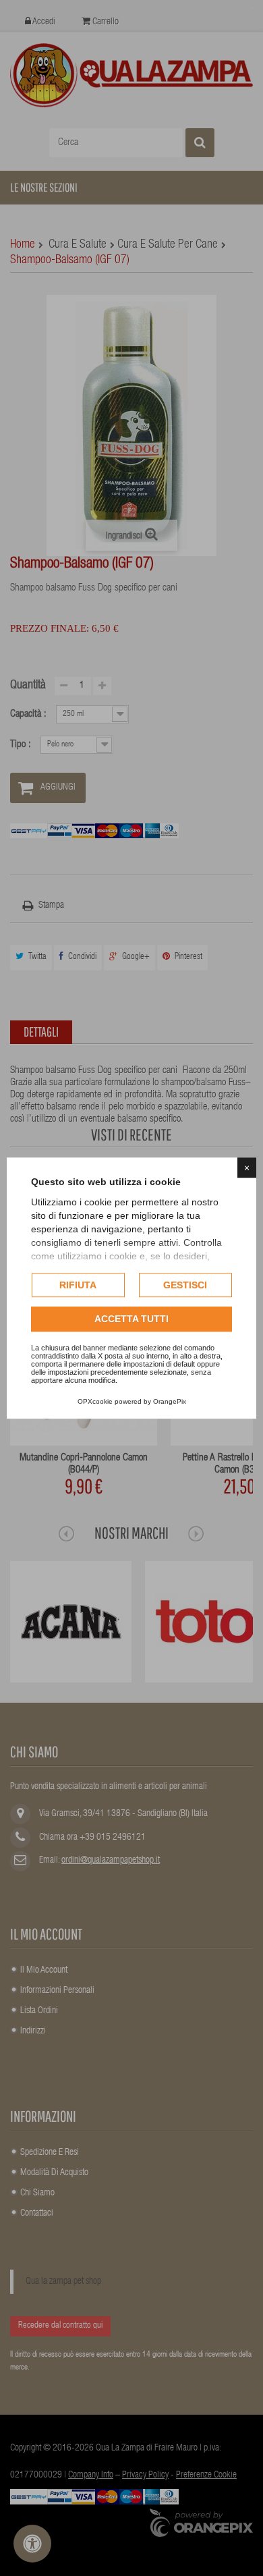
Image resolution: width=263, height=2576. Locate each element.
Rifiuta (78, 1285)
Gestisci (185, 1285)
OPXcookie (95, 1401)
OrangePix (170, 1401)
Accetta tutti (131, 1319)
